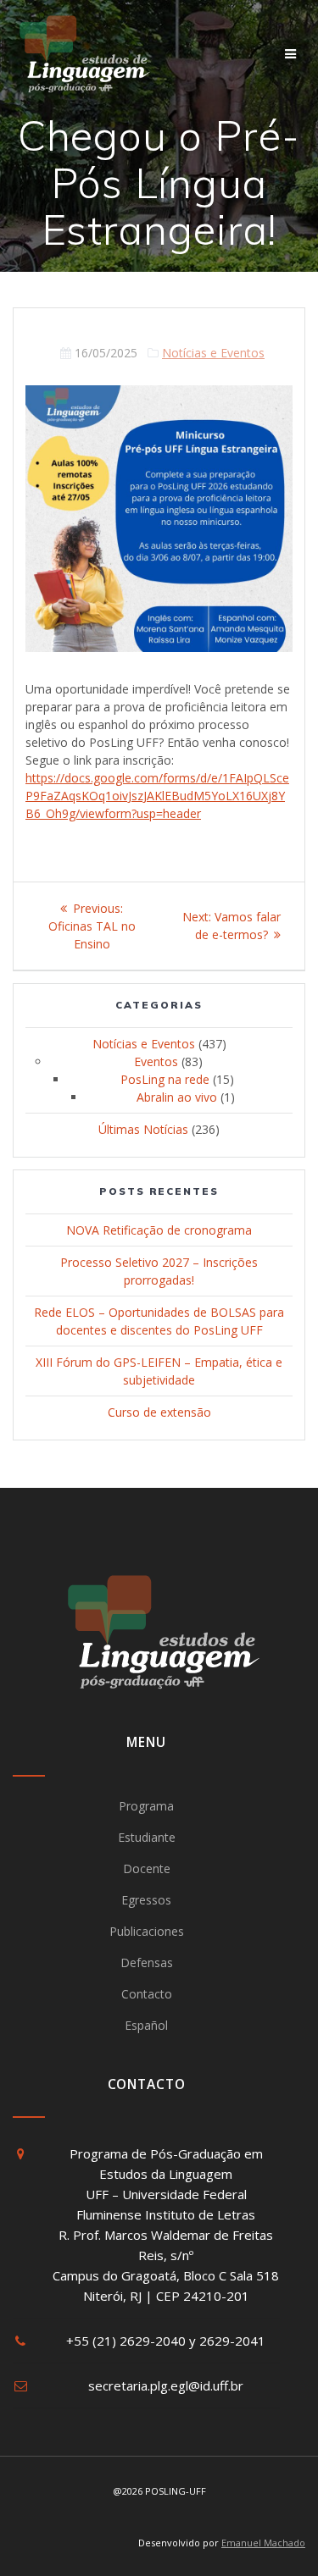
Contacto (147, 1994)
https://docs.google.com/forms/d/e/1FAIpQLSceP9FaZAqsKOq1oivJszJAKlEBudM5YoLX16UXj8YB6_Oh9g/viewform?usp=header (157, 796)
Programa (146, 1806)
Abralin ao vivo (177, 1097)
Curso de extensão (159, 1412)
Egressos (146, 1900)
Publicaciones (147, 1931)
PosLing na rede (165, 1079)
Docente (147, 1868)
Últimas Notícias (143, 1129)
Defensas (147, 1962)
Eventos (156, 1061)
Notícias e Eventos (213, 353)
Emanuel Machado (263, 2543)
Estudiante (147, 1837)
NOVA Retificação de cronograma (159, 1230)
